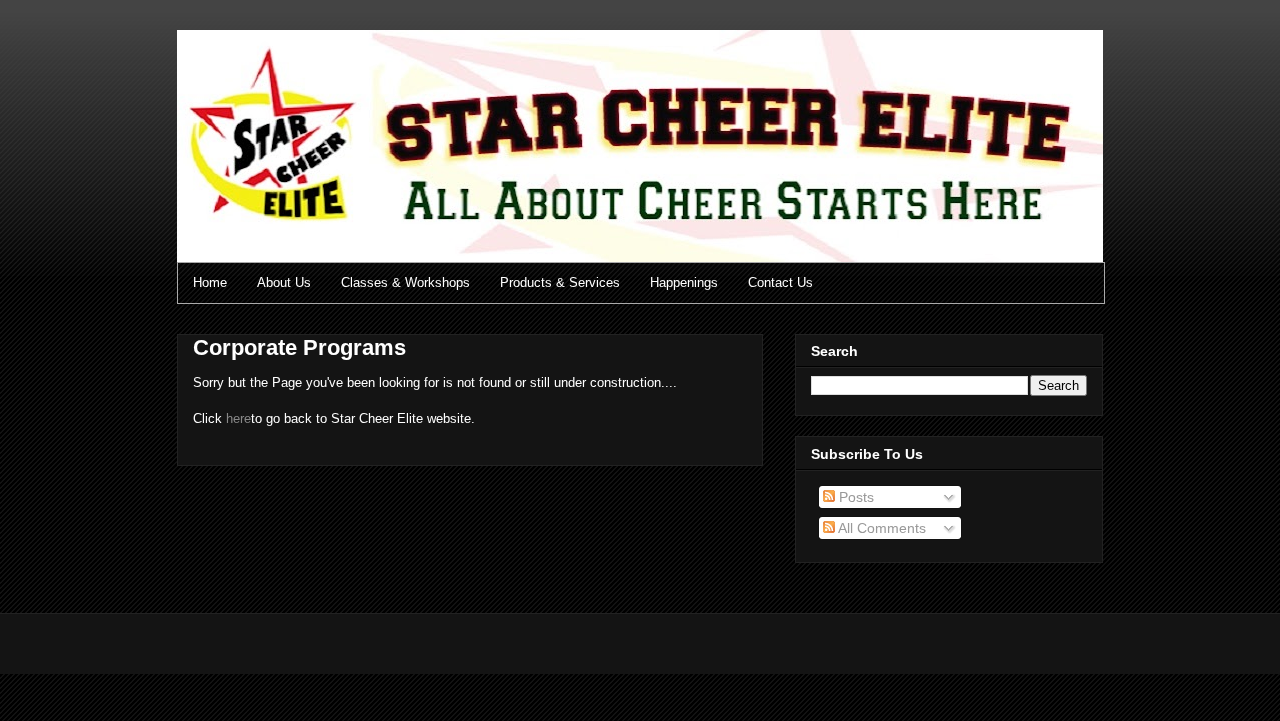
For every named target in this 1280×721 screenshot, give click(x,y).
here (238, 418)
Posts (854, 497)
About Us (284, 282)
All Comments (880, 528)
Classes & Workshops (405, 282)
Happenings (684, 282)
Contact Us (780, 282)
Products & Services (560, 282)
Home (210, 282)
